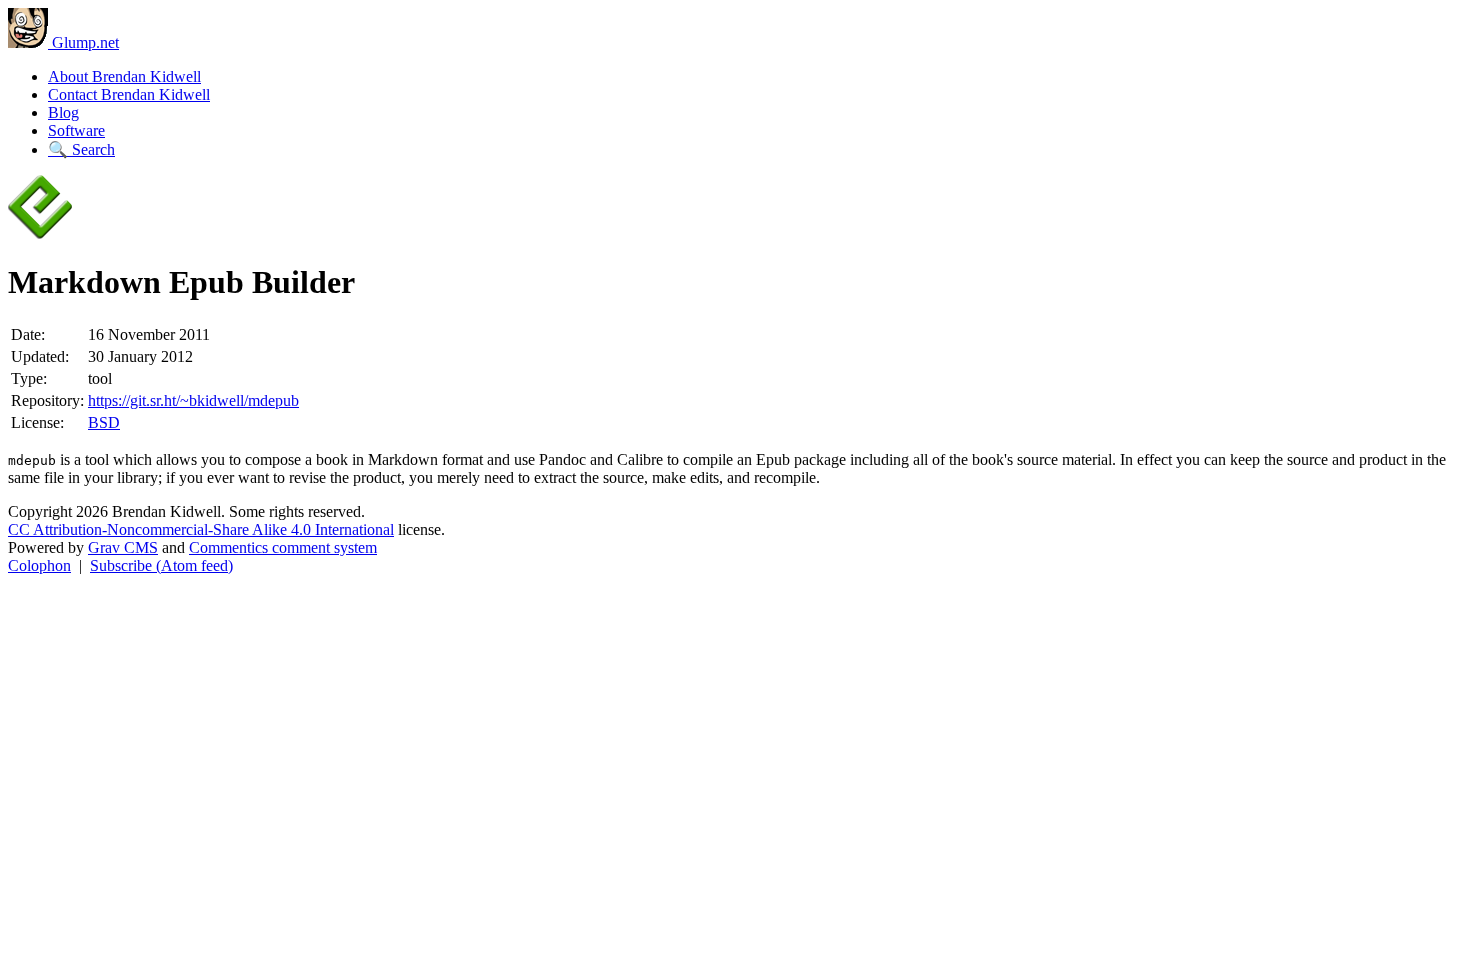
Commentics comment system (283, 547)
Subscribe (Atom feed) (161, 565)
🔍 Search (81, 149)
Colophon (39, 565)
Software (76, 130)
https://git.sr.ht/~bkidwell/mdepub (193, 400)
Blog (63, 112)
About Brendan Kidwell (124, 76)
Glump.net (83, 42)
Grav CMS (123, 547)
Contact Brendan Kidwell (129, 94)
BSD (104, 422)
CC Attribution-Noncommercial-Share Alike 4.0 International (201, 529)
